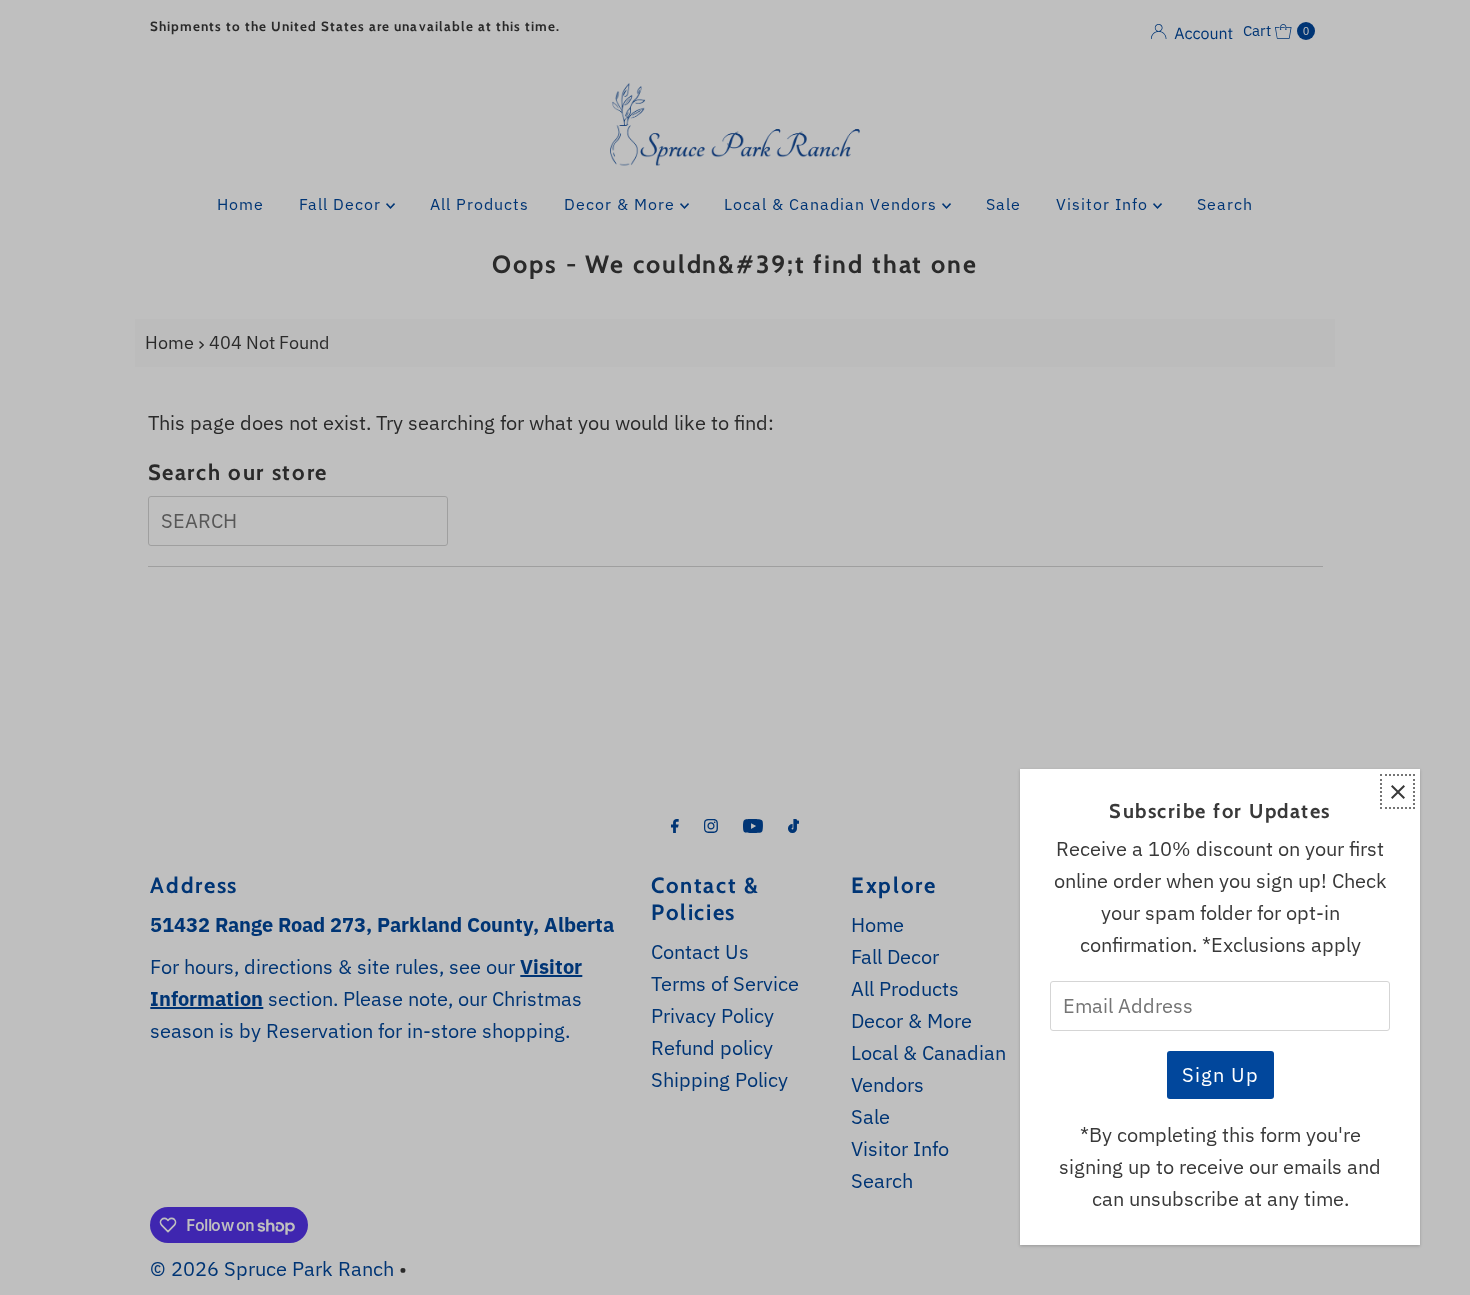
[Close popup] (1397, 791)
